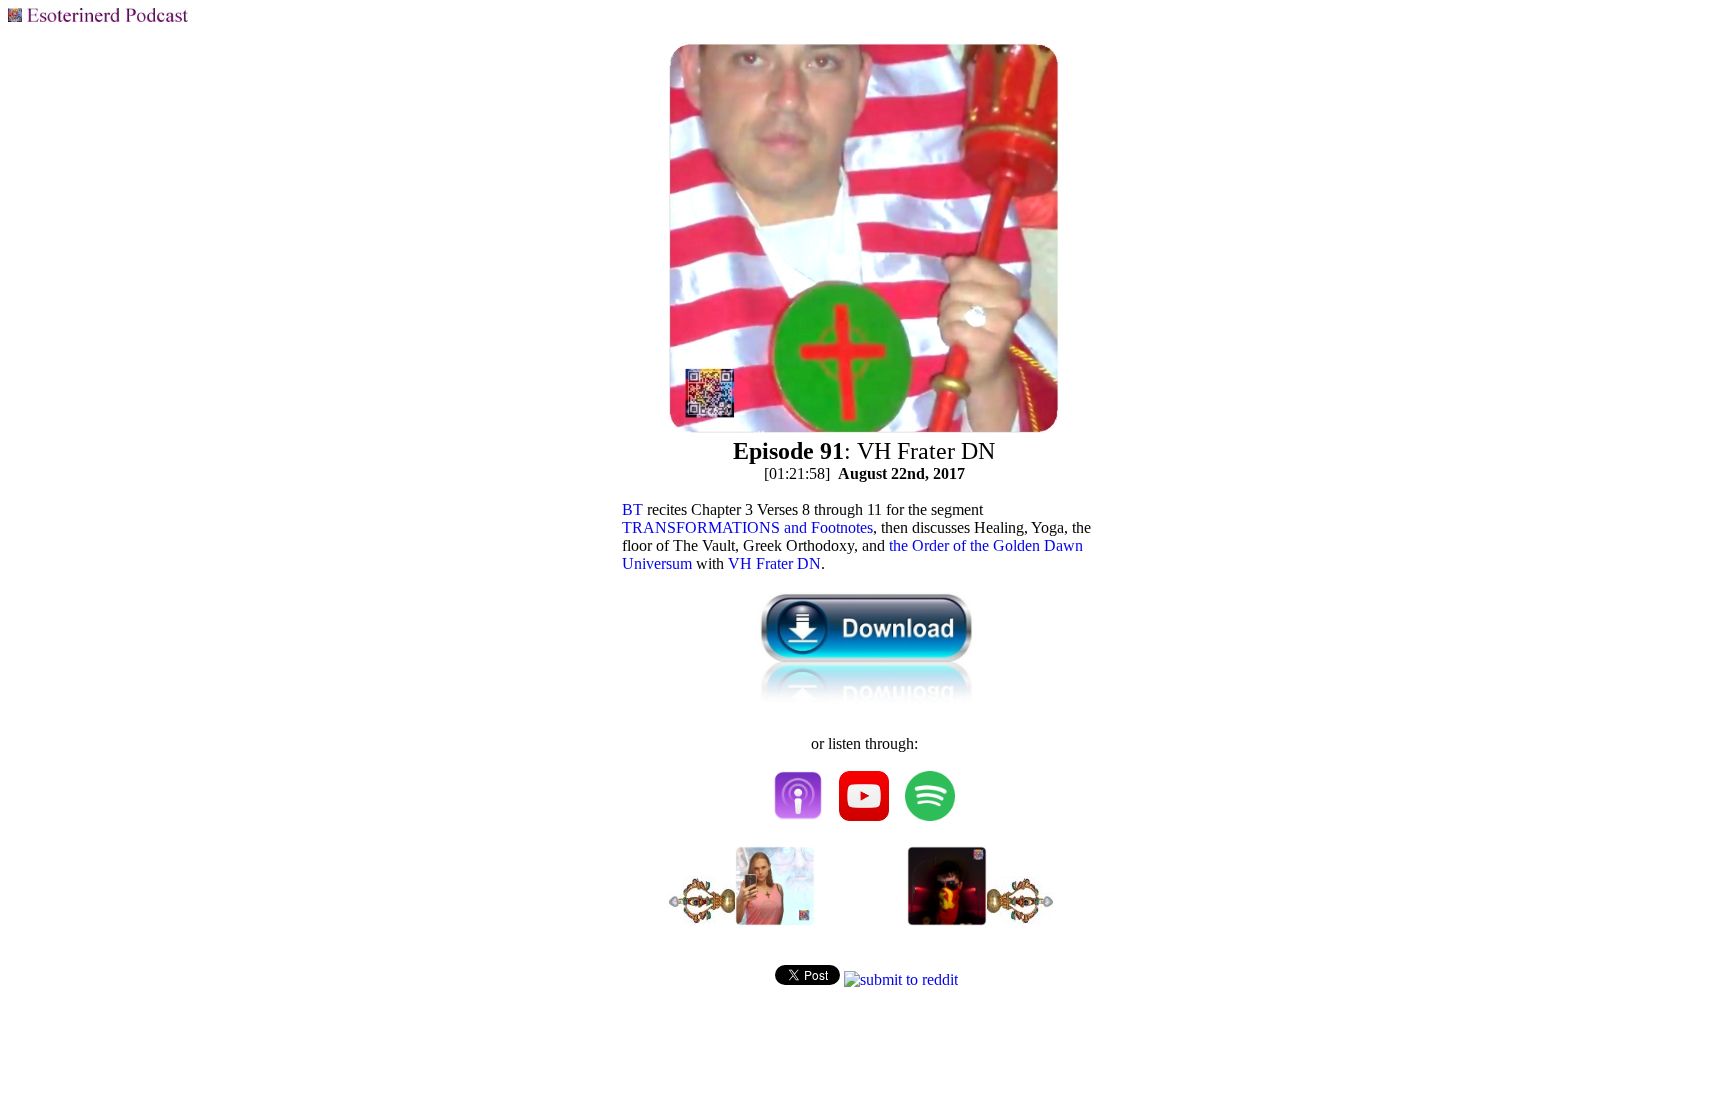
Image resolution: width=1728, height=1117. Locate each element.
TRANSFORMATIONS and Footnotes (747, 527)
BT (632, 509)
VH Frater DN (774, 563)
